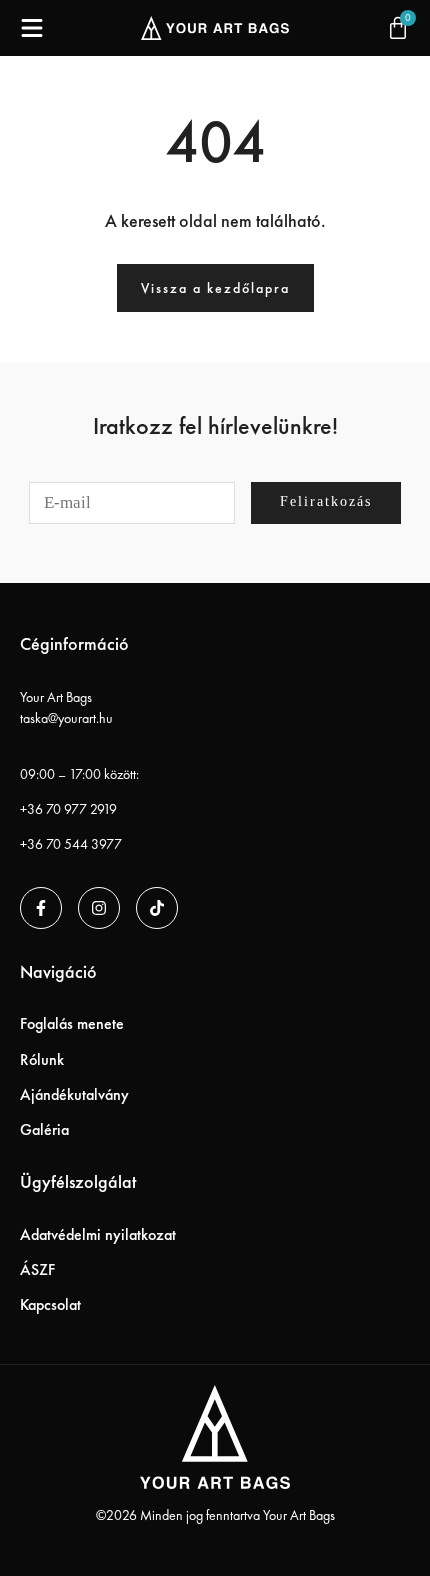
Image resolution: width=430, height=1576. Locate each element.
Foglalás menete (72, 1023)
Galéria (44, 1129)
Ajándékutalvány (74, 1094)
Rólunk (42, 1059)
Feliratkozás (326, 501)
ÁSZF (37, 1269)
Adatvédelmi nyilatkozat (98, 1234)
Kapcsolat (50, 1304)
